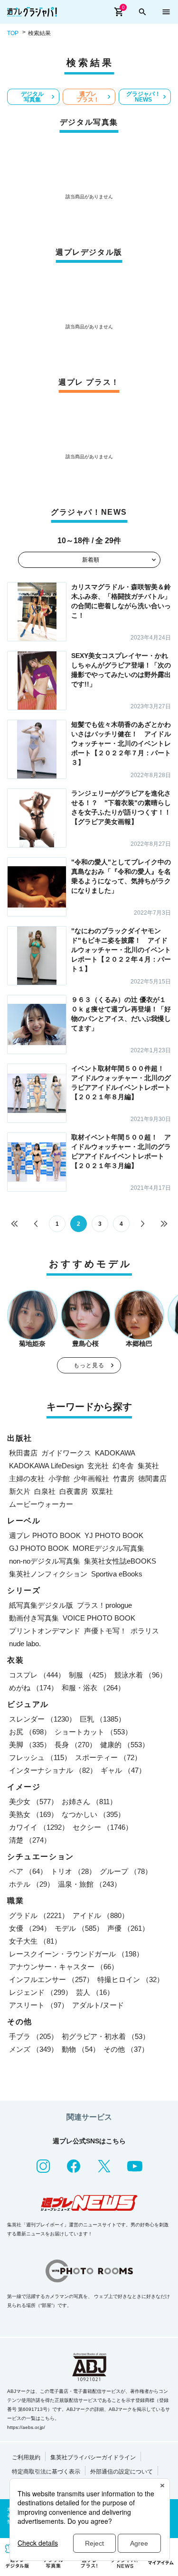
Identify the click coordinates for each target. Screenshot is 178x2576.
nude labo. (25, 1644)
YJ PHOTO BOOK (114, 1535)
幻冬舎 (123, 1466)
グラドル (39, 1915)
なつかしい (93, 1814)
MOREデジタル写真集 (108, 1548)
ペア (28, 1871)
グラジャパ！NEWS (143, 97)
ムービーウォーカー (41, 1504)
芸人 (95, 1992)
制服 (90, 1675)
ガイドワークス (66, 1453)
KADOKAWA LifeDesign (46, 1466)
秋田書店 (23, 1453)
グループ (126, 1871)
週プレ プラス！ (88, 97)
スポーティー (108, 1757)
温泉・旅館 (89, 1884)
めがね (33, 1688)
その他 (126, 2049)
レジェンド (41, 1992)
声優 (128, 1928)
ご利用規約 (26, 2457)
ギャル (123, 1770)
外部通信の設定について (122, 2472)
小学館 (59, 1478)
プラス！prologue (104, 1605)
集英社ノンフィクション (48, 1574)
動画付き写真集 (34, 1618)
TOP (13, 33)
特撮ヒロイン (131, 1979)
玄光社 (98, 1466)
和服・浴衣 (93, 1688)
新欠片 (20, 1491)
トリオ (73, 1871)
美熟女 (33, 1814)
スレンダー (42, 1719)
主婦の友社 (27, 1478)
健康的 (125, 1745)
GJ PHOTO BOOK (39, 1548)
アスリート (39, 2005)
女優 (30, 1928)
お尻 (30, 1732)
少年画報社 (91, 1478)
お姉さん (89, 1802)
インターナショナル (53, 1770)
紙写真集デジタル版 (41, 1605)
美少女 (33, 1802)
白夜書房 (74, 1491)
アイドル (101, 1915)
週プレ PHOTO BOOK (45, 1535)
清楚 (30, 1840)
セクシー (103, 1827)
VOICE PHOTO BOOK (99, 1618)
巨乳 (103, 1719)
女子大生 (35, 1941)
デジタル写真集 (32, 97)
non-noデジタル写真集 (45, 1561)
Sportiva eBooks (117, 1574)
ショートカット (93, 1732)
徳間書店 (152, 1478)
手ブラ (33, 2036)
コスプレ (37, 1675)
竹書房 (124, 1478)
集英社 (148, 1466)
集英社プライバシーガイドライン (93, 2457)
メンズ (33, 2049)
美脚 (30, 1745)
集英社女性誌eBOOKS (120, 1561)
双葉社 (102, 1491)
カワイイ (39, 1827)
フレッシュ (40, 1757)
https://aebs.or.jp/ (26, 2427)
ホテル (32, 1884)
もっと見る (89, 1365)
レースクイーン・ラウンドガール (76, 1954)
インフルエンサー (51, 1979)
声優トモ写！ (105, 1631)
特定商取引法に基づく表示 (46, 2472)
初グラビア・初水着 (106, 2036)
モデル (79, 1928)
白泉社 (45, 1491)
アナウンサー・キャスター (64, 1967)
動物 (81, 2049)
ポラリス (145, 1631)
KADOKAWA (115, 1453)
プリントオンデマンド (45, 1631)
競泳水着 (141, 1675)
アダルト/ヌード (98, 2005)
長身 (75, 1745)
